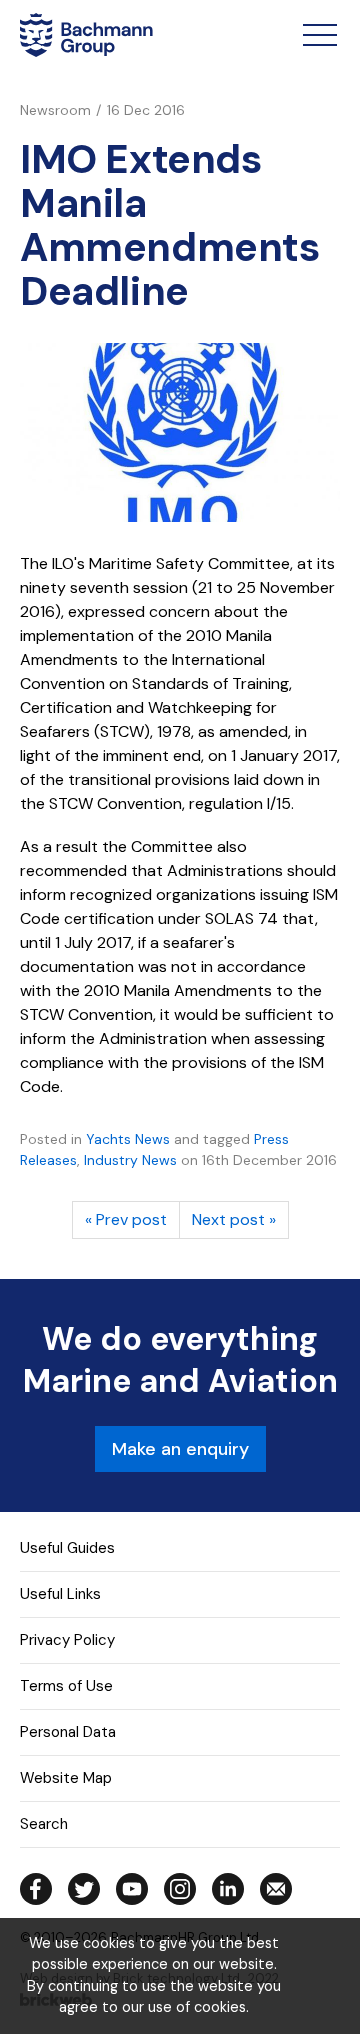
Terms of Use (66, 1686)
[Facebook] (36, 1889)
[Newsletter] (276, 1889)
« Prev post (126, 1219)
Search (44, 1824)
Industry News (130, 1160)
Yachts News (128, 1139)
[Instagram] (180, 1889)
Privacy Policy (67, 1640)
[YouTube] (132, 1889)
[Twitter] (84, 1889)
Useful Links (60, 1594)
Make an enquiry (180, 1449)
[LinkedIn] (228, 1889)
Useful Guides (67, 1548)
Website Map (66, 1778)
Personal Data (68, 1732)
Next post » (234, 1219)
